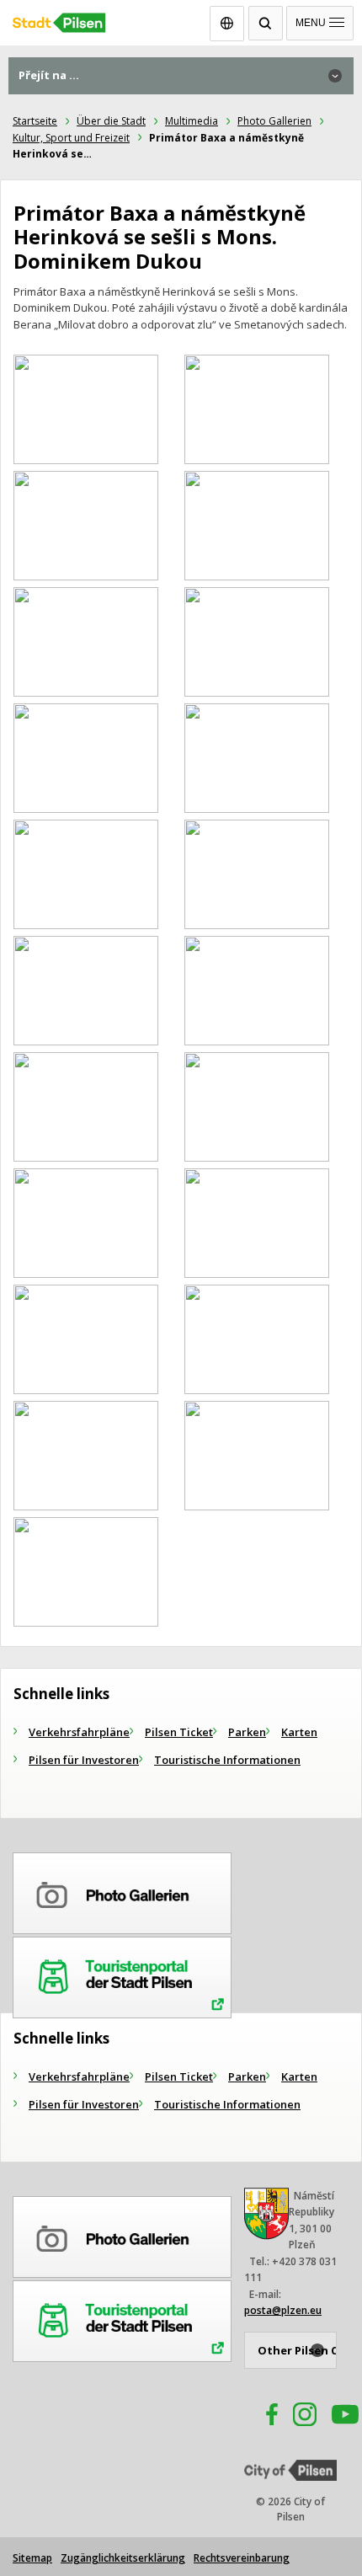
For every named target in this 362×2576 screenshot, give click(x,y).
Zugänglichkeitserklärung (123, 2558)
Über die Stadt (111, 121)
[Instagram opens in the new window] (305, 2417)
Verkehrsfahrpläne (79, 1732)
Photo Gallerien (274, 121)
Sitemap (32, 2558)
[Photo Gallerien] (122, 1890)
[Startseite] (181, 19)
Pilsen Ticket (179, 1732)
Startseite (35, 121)
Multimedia (192, 121)
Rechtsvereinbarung (242, 2558)
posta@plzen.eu (283, 2310)
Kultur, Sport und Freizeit (71, 138)
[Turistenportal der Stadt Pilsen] (122, 1975)
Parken (247, 1732)
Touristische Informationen (227, 1760)
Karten (299, 1732)
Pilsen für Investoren (84, 1760)
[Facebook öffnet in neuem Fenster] (264, 2417)
